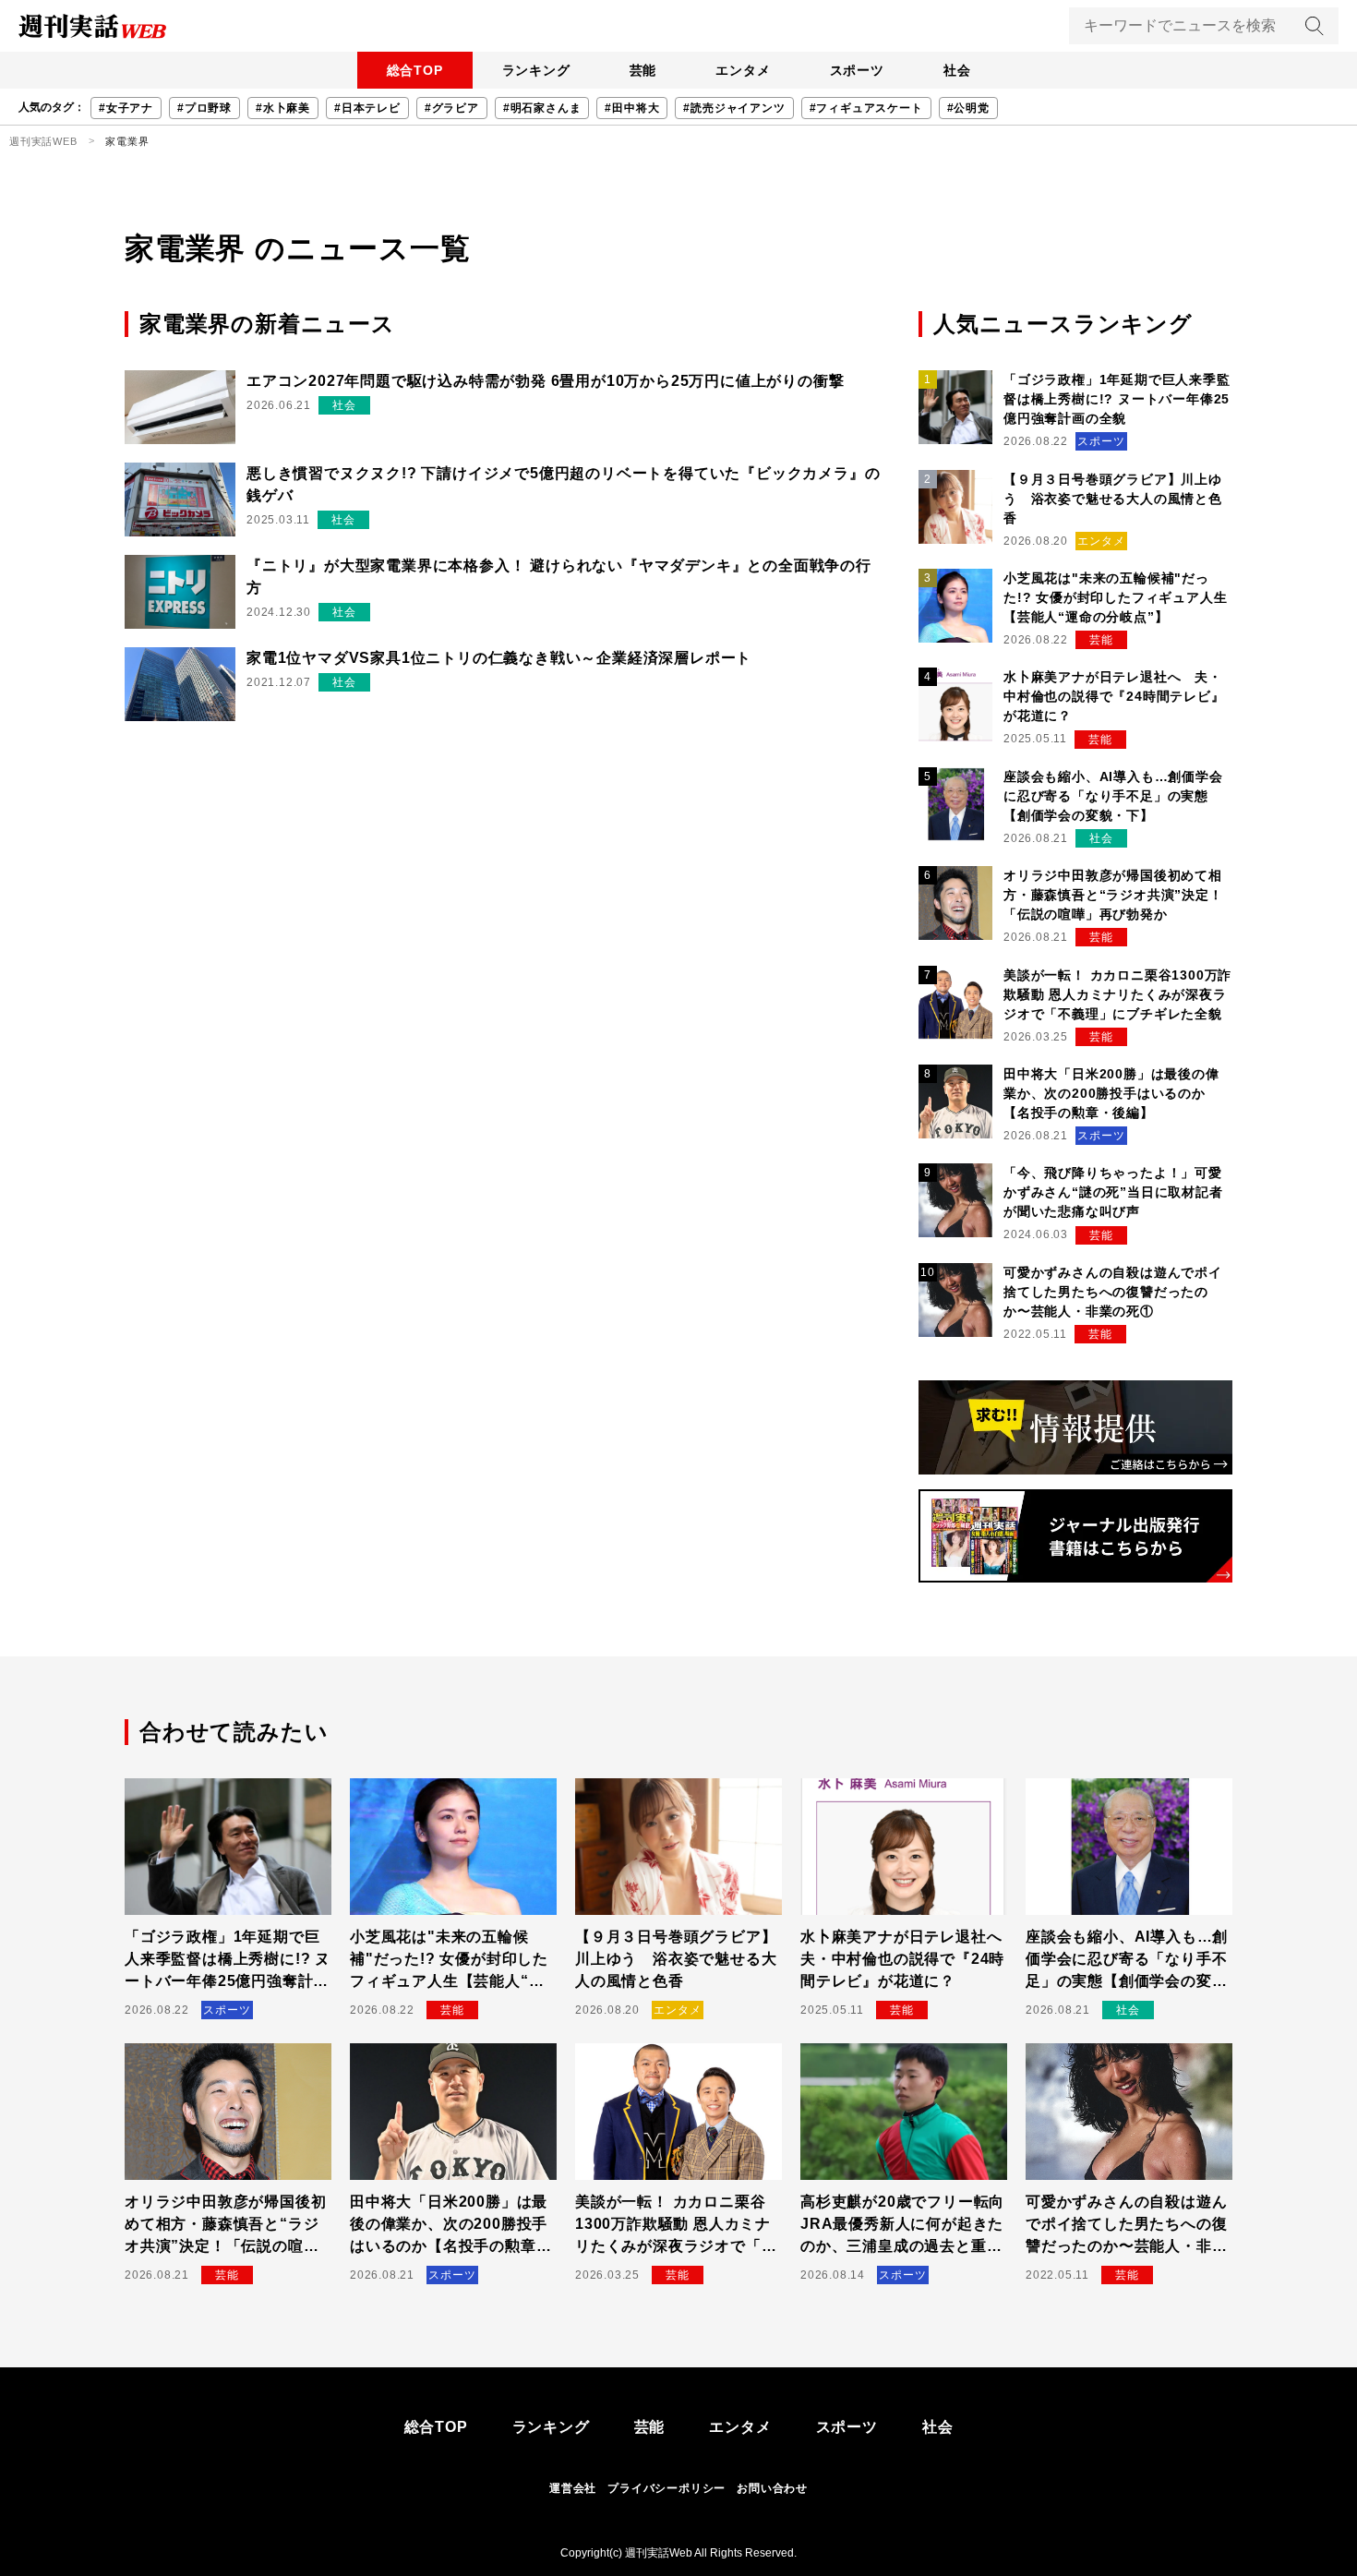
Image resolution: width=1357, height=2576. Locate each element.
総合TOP (415, 70)
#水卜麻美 (283, 108)
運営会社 (573, 2488)
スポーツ (857, 70)
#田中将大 (632, 108)
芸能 (643, 70)
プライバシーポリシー (666, 2488)
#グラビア (452, 108)
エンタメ (743, 70)
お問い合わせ (772, 2488)
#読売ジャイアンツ (734, 108)
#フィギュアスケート (866, 108)
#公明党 (968, 108)
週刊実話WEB (43, 141)
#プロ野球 (204, 108)
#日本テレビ (367, 108)
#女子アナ (126, 108)
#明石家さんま (542, 108)
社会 (957, 70)
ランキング (536, 70)
